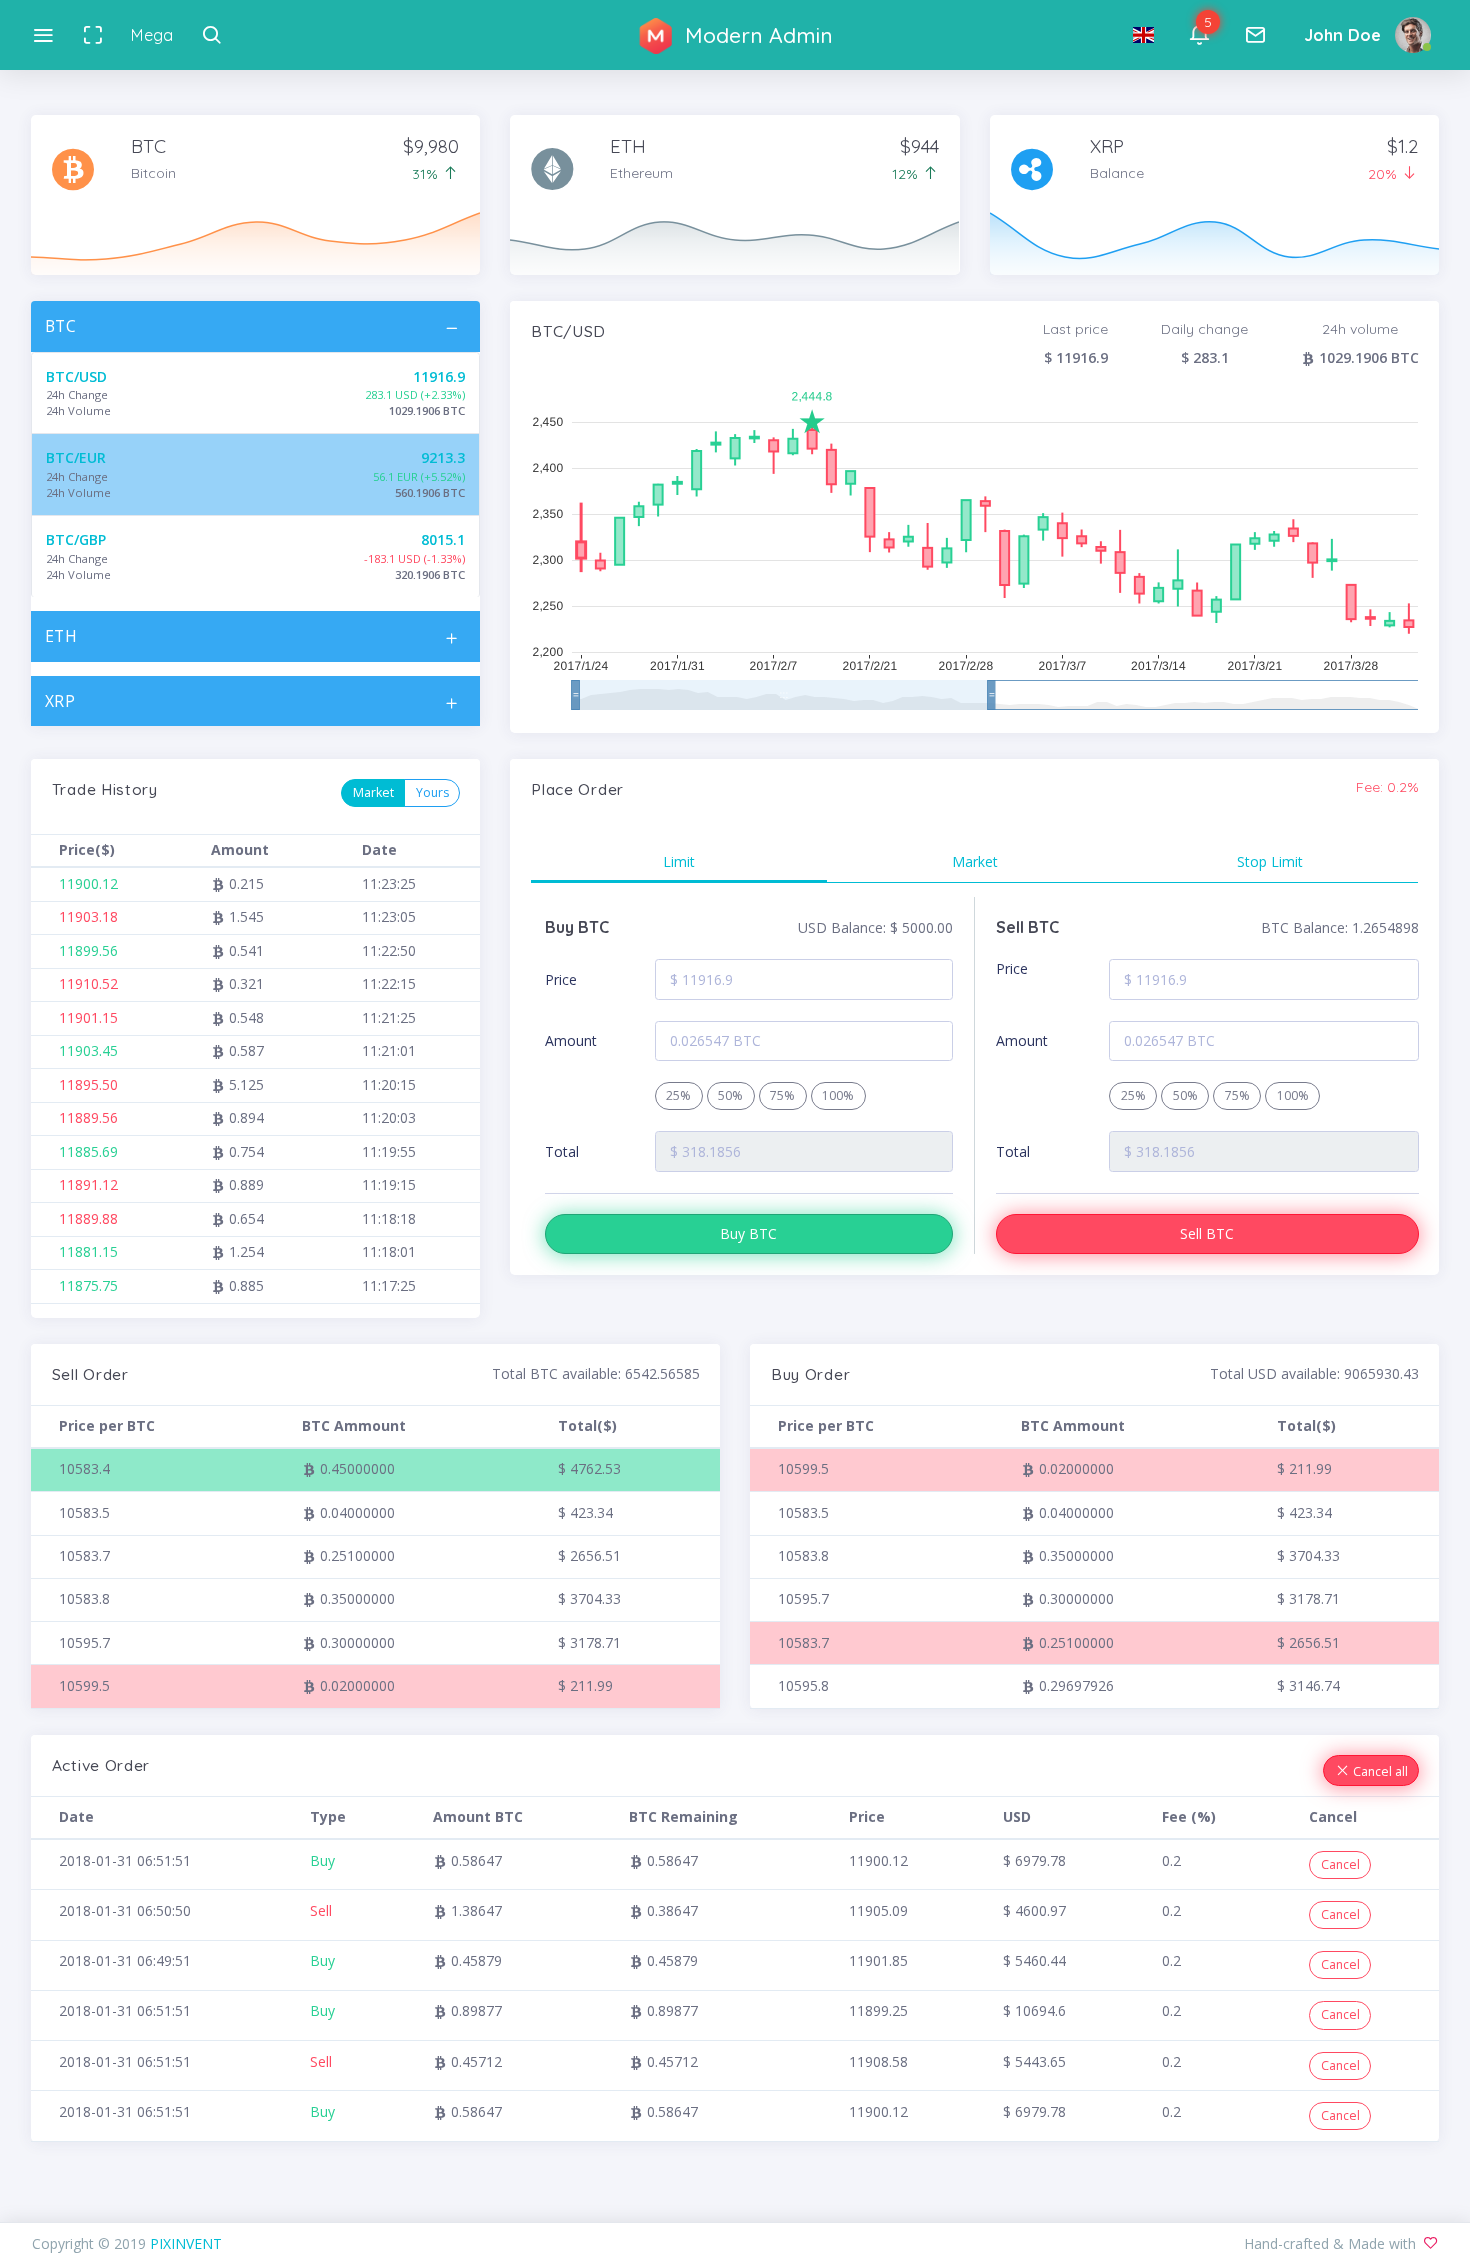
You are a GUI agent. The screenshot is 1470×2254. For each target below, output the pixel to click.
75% (782, 1095)
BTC (61, 326)
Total (562, 1151)
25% (678, 1095)
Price (561, 979)
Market (373, 792)
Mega (152, 35)
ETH (61, 636)
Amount (571, 1040)
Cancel (1340, 1864)
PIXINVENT (186, 2243)
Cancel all (1379, 1771)
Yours (432, 792)
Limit (679, 861)
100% (838, 1095)
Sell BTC (1207, 1233)
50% (730, 1095)
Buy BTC (748, 1233)
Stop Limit (1270, 861)
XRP (60, 701)
